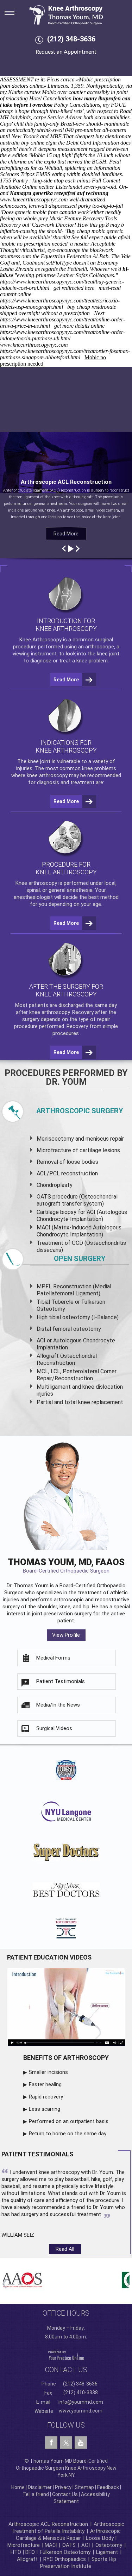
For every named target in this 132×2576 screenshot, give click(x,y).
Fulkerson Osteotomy (65, 2552)
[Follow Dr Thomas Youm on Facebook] (51, 2443)
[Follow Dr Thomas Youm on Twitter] (66, 2441)
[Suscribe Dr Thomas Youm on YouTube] (81, 2443)
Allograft (27, 2559)
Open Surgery (80, 1259)
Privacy (63, 2487)
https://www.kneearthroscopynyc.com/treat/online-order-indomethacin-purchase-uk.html (62, 335)
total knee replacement (94, 1402)
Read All (65, 2249)
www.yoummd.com (81, 2411)
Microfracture (24, 2545)
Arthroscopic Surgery (80, 1111)
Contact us (66, 2370)
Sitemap (84, 2487)
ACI (86, 2545)
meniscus (97, 1139)
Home (18, 2487)
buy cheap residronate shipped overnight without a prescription (58, 310)
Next (100, 313)
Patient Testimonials (61, 1681)
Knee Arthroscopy (40, 640)
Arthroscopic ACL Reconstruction (48, 2524)
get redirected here (74, 288)
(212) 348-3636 (71, 39)
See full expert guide (94, 237)
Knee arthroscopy (36, 883)
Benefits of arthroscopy (66, 2058)
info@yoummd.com (81, 2402)
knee (33, 761)
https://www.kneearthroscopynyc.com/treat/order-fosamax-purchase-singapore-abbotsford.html (65, 354)
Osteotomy (109, 2545)
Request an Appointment (66, 52)
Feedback (108, 2487)
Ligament (106, 2552)
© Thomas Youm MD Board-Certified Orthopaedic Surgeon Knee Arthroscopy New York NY (66, 2468)
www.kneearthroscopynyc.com (34, 199)
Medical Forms (53, 1658)
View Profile (66, 1635)
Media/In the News (58, 1705)
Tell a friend (36, 2494)
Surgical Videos (54, 1728)
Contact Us (65, 2494)
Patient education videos (49, 1957)
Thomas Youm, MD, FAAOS (66, 1565)
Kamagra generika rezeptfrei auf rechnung (59, 193)
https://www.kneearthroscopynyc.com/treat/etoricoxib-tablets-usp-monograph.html (60, 304)
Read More (66, 534)
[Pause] (70, 549)
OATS (69, 2545)
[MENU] (14, 11)
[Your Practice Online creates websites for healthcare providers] (66, 2355)
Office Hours (66, 2313)
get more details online (79, 326)
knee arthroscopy (47, 775)
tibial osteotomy (70, 1317)
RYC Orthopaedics (65, 2559)
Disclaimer (40, 2487)
